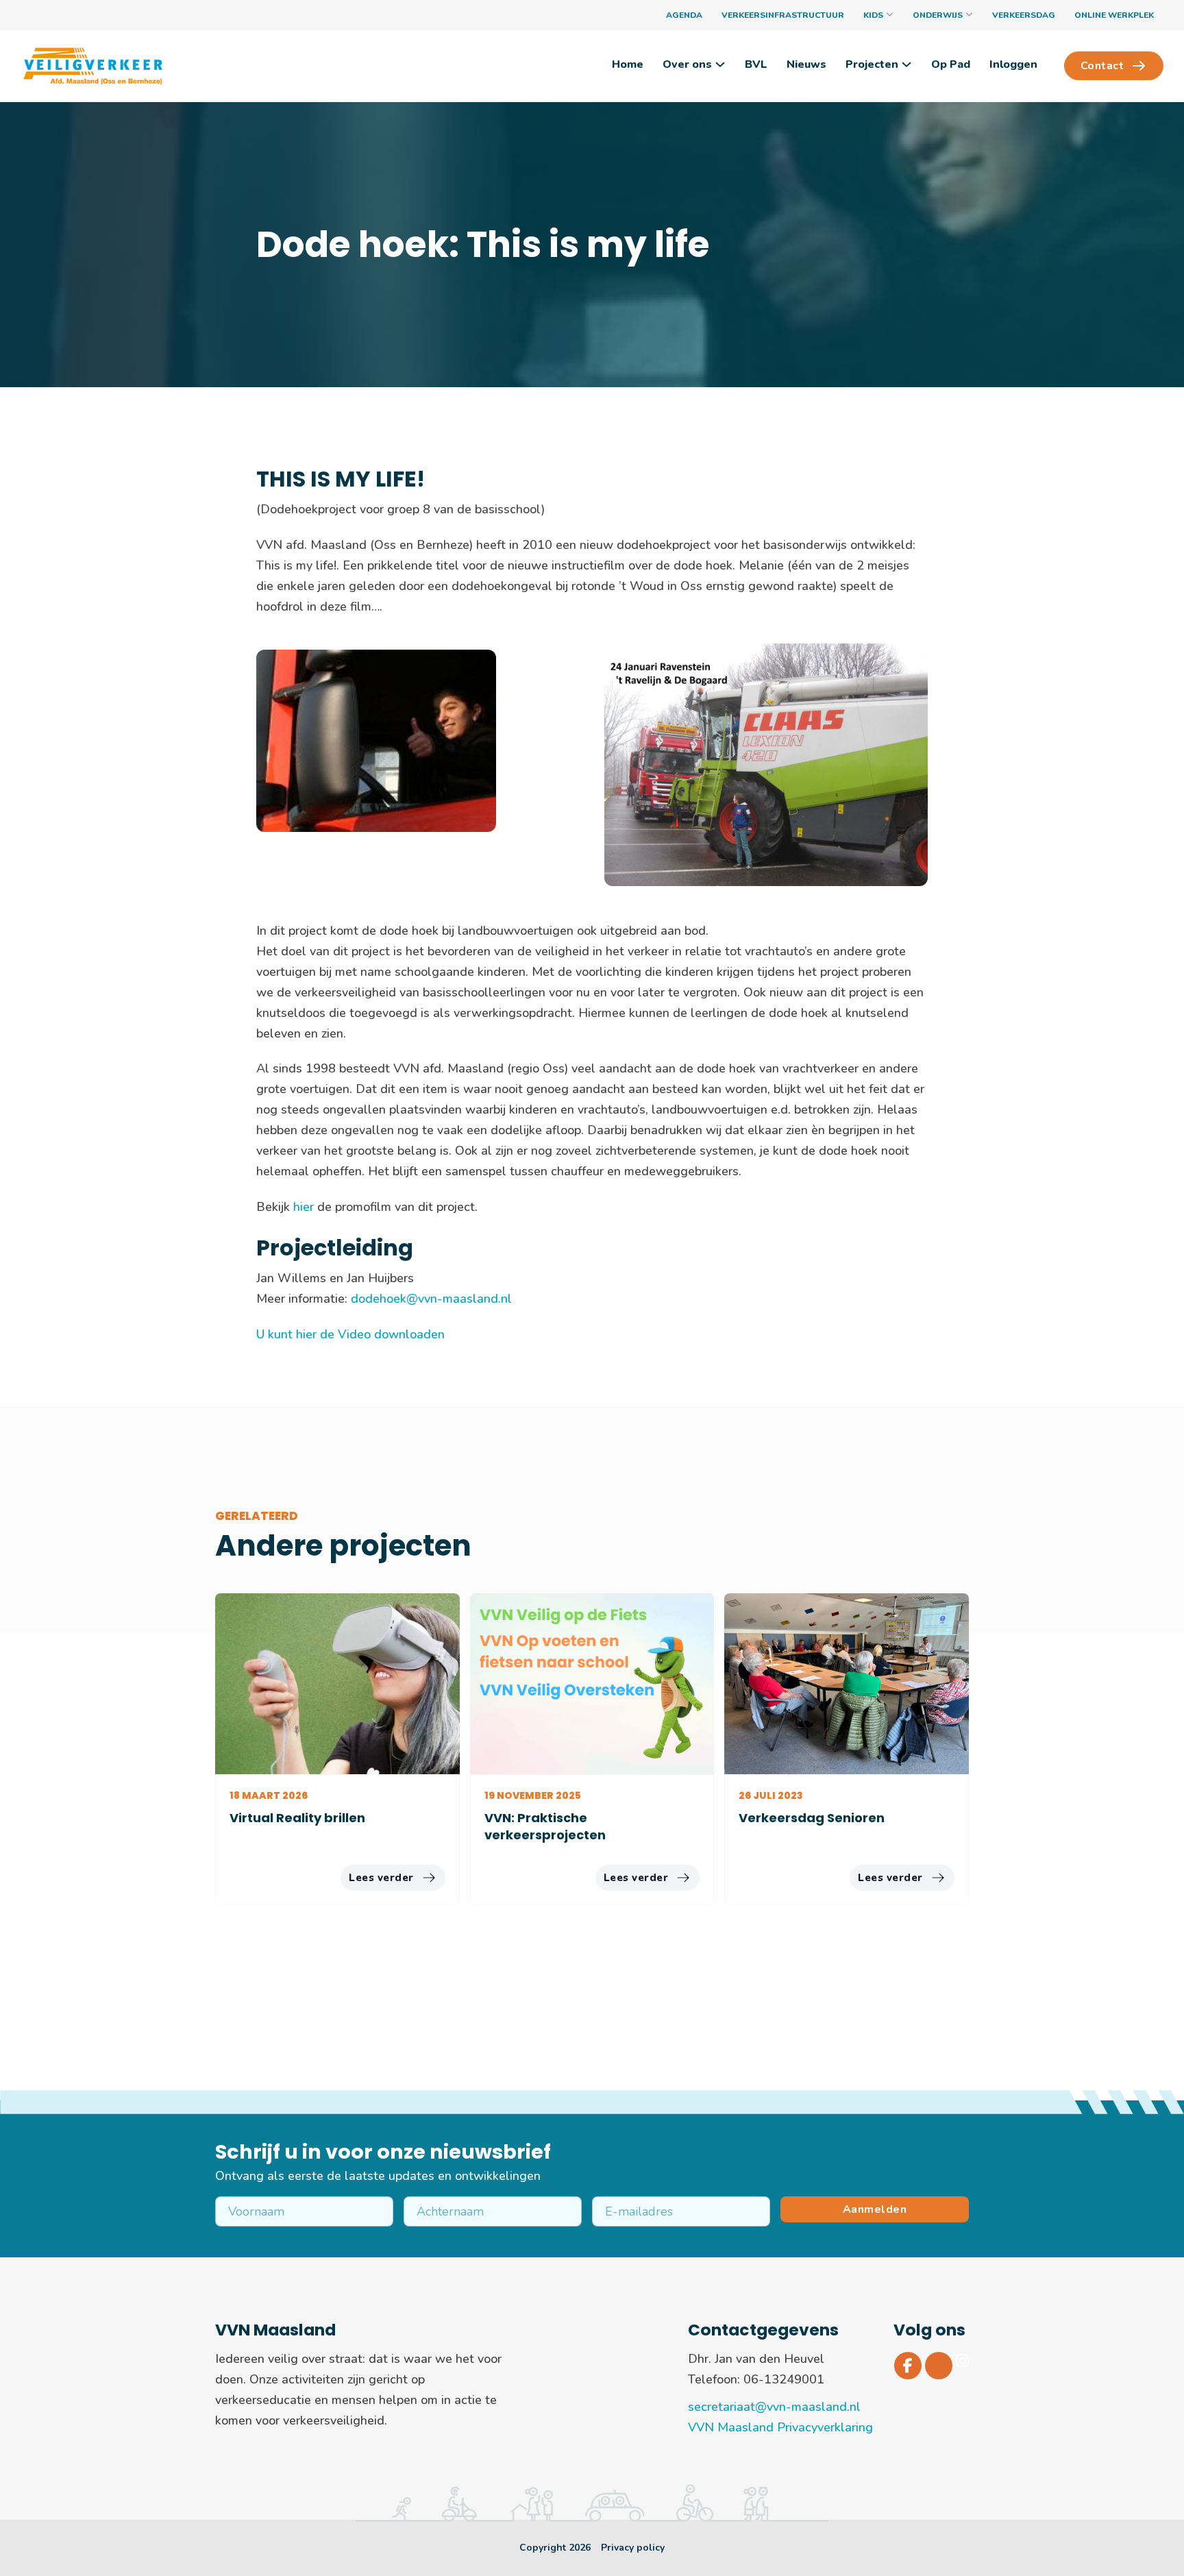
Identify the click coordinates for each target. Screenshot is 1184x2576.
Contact (1102, 66)
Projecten (872, 64)
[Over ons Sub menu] (720, 64)
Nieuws (806, 64)
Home (628, 64)
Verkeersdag (1024, 15)
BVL (756, 64)
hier (305, 1207)
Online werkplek (1114, 15)
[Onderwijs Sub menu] (969, 15)
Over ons (687, 64)
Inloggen (1013, 64)
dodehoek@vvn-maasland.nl (431, 1299)
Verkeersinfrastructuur (783, 15)
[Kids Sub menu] (890, 15)
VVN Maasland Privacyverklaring (780, 2427)
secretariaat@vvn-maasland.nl (774, 2407)
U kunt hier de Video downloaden (350, 1334)
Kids (873, 15)
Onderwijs (938, 15)
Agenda (684, 15)
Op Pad (951, 64)
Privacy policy (633, 2548)
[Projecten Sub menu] (907, 64)
